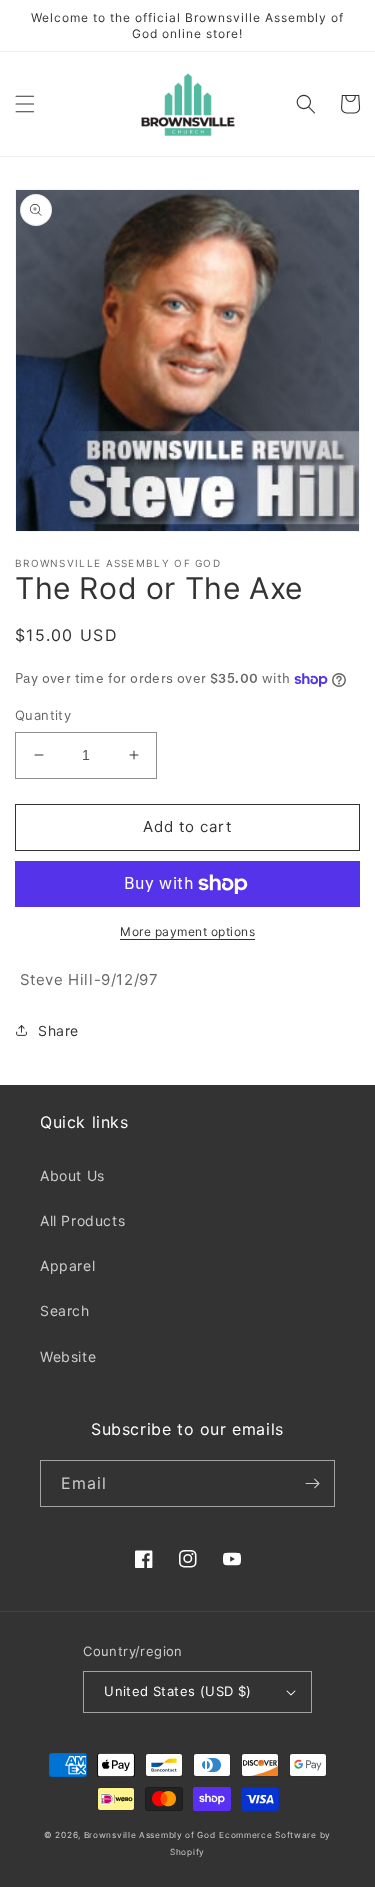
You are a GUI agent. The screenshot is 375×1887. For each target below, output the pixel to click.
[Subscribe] (312, 1483)
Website (68, 1356)
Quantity (43, 715)
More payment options (187, 931)
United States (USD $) (177, 1691)
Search (65, 1310)
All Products (82, 1220)
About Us (72, 1175)
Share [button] (58, 1030)
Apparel (67, 1265)
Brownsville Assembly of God (150, 1835)
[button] (25, 104)
